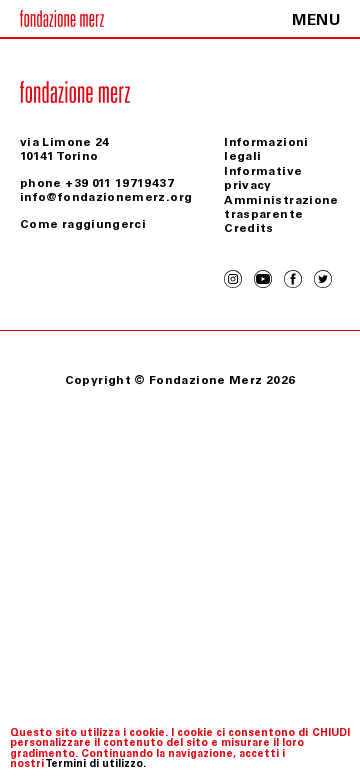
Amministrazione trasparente (281, 207)
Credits (249, 228)
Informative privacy (263, 178)
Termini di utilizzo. (95, 763)
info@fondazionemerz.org (106, 197)
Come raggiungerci (83, 224)
